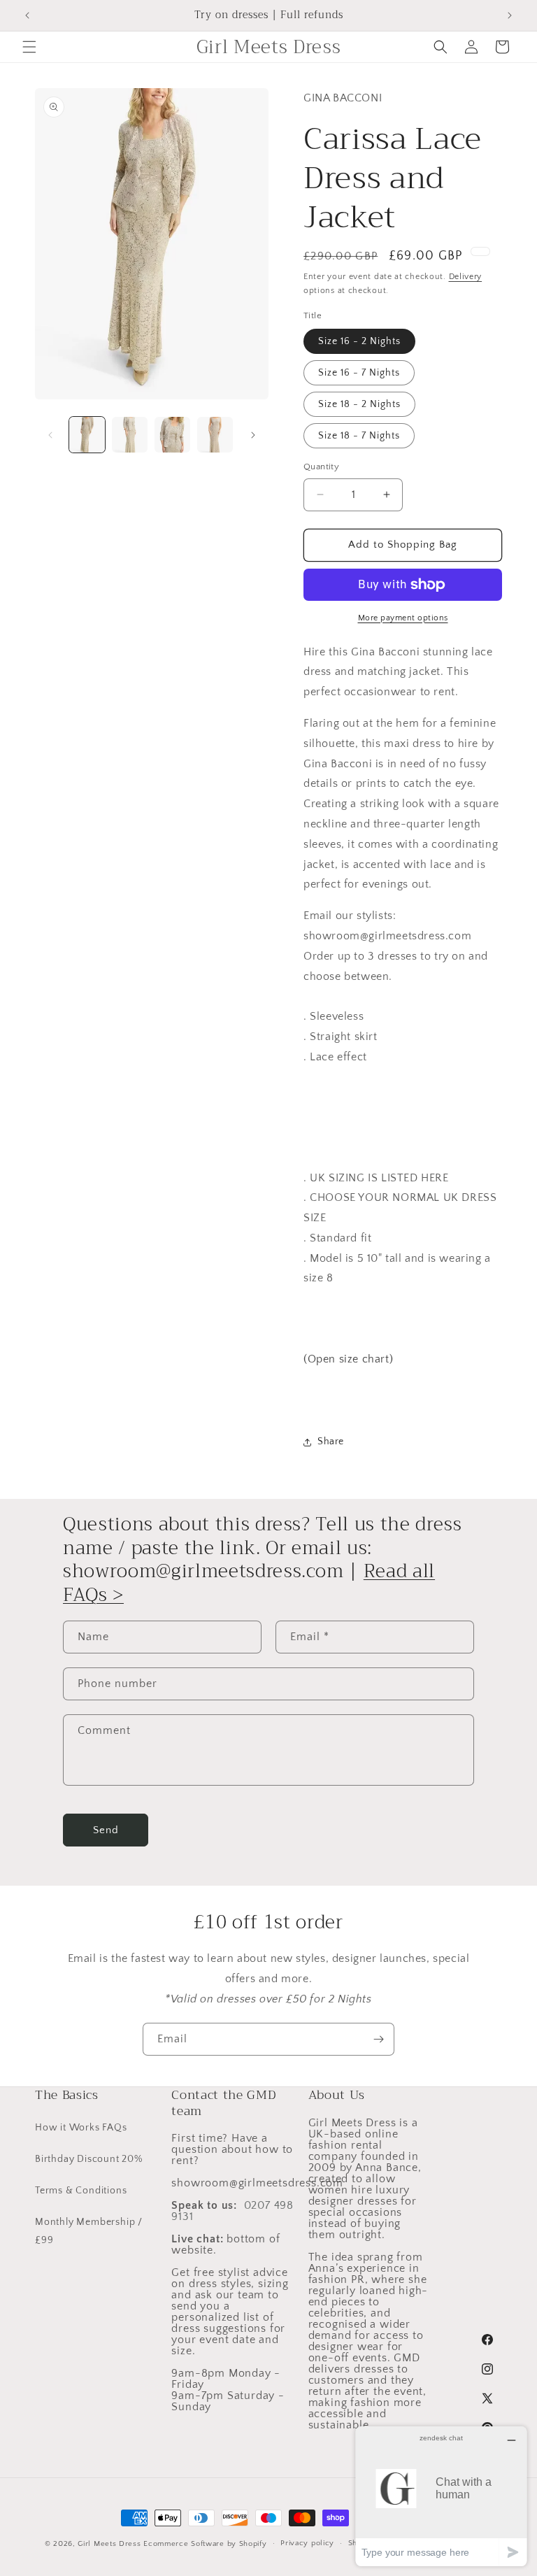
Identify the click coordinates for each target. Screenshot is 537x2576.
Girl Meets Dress (109, 2544)
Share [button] (331, 1442)
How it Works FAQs (81, 2128)
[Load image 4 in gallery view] (215, 435)
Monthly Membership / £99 (89, 2231)
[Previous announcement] (27, 15)
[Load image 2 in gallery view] (130, 435)
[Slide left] (50, 435)
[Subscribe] (378, 2039)
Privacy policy (307, 2543)
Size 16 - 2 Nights (359, 341)
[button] (29, 47)
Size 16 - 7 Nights (359, 373)
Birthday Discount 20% (89, 2159)
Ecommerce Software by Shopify (205, 2544)
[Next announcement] (510, 15)
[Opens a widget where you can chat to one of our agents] (441, 2496)
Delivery (466, 277)
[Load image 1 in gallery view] (87, 435)
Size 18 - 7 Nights (359, 436)
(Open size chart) (348, 1359)
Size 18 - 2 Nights (359, 404)
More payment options (403, 618)
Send (106, 1830)
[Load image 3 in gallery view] (172, 435)
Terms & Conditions (81, 2191)
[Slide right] (253, 435)
